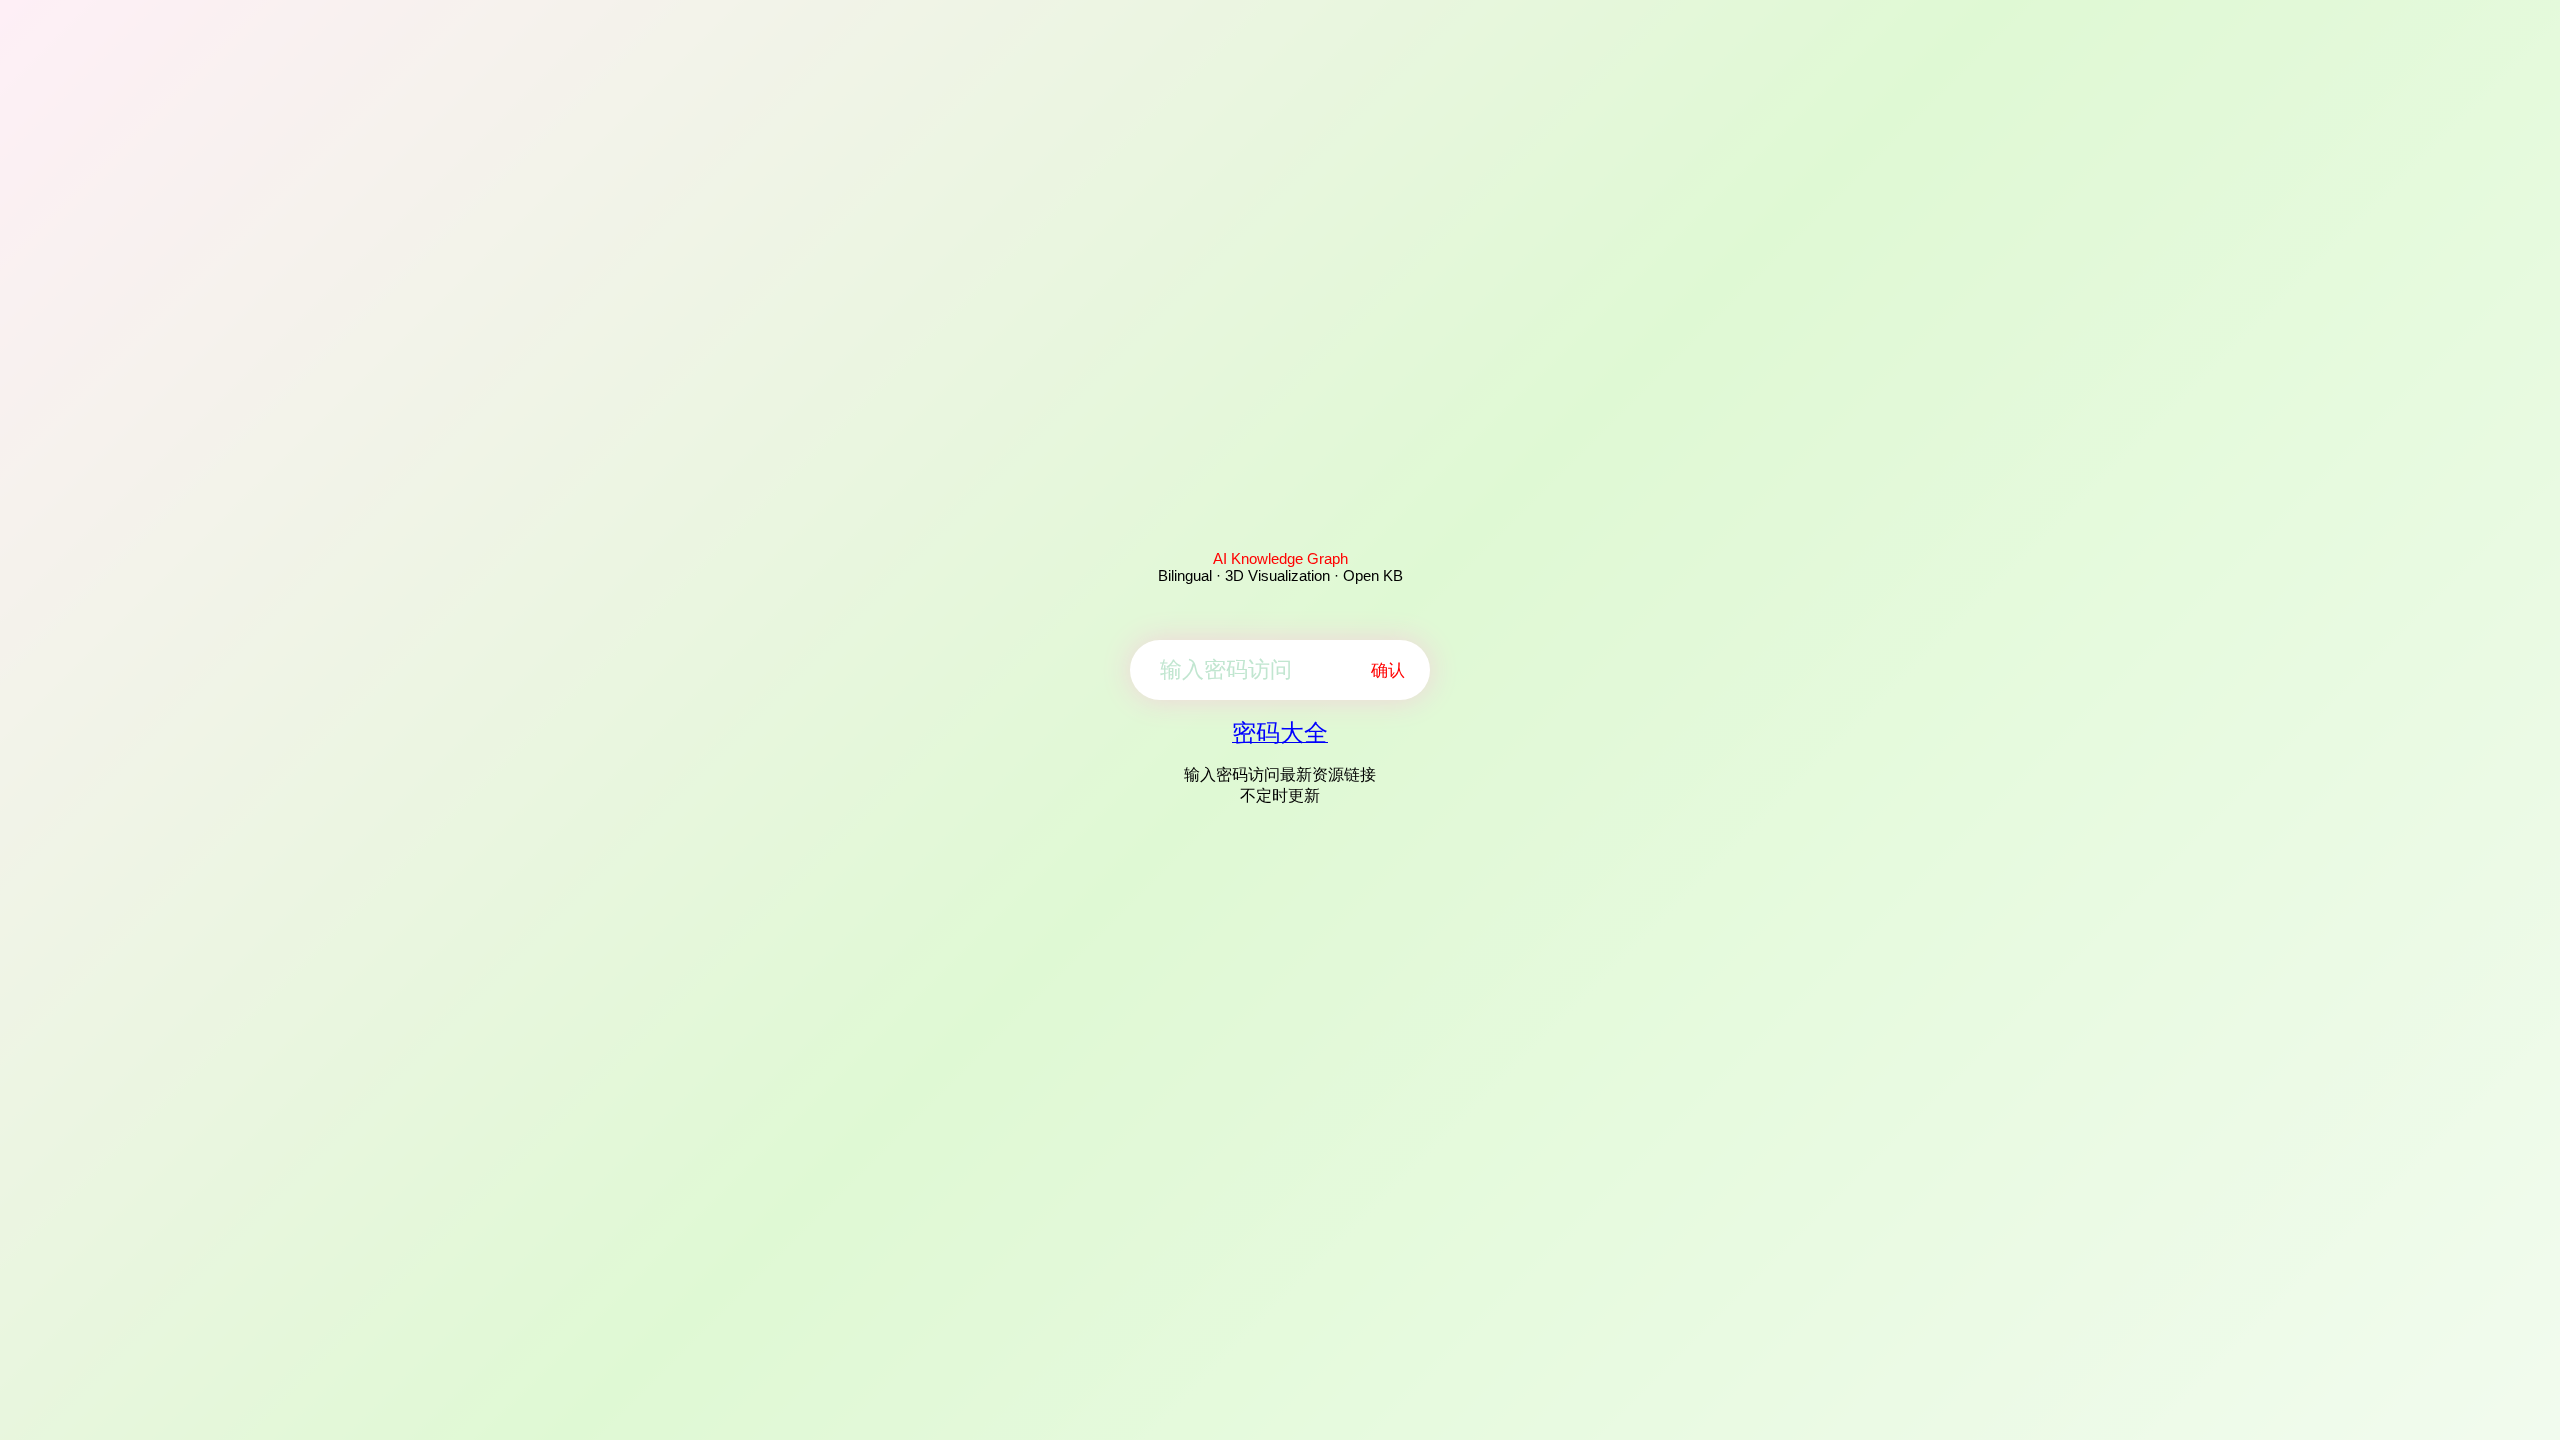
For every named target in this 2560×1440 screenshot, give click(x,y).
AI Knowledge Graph (1280, 558)
